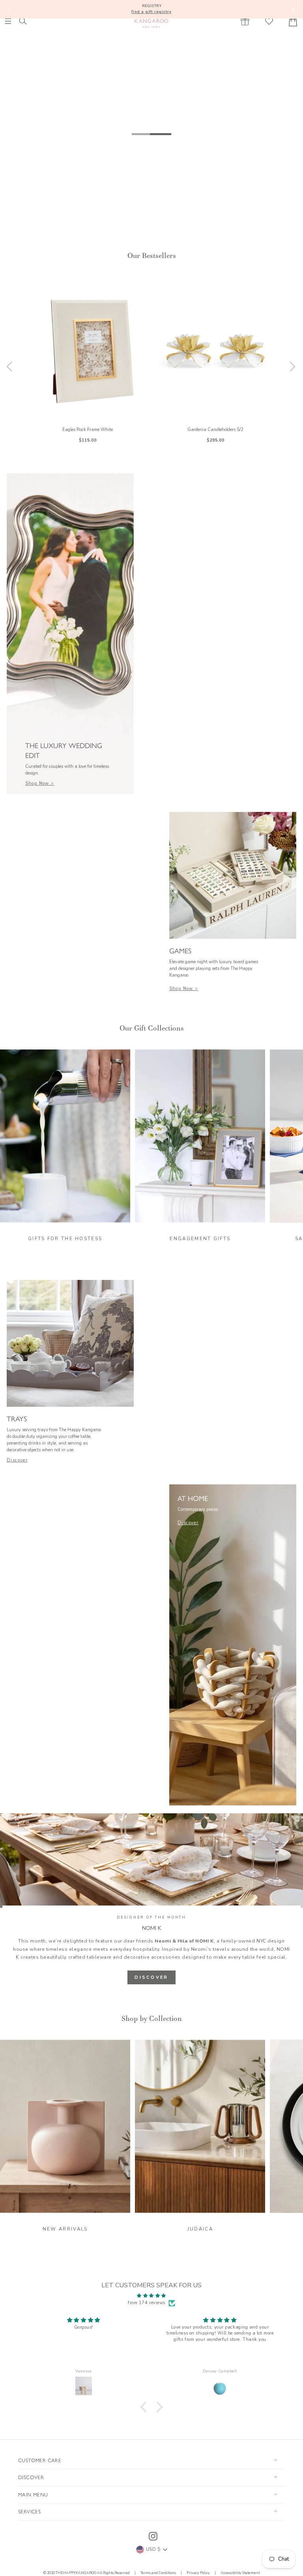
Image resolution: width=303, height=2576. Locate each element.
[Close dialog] (254, 1208)
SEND (95, 1337)
